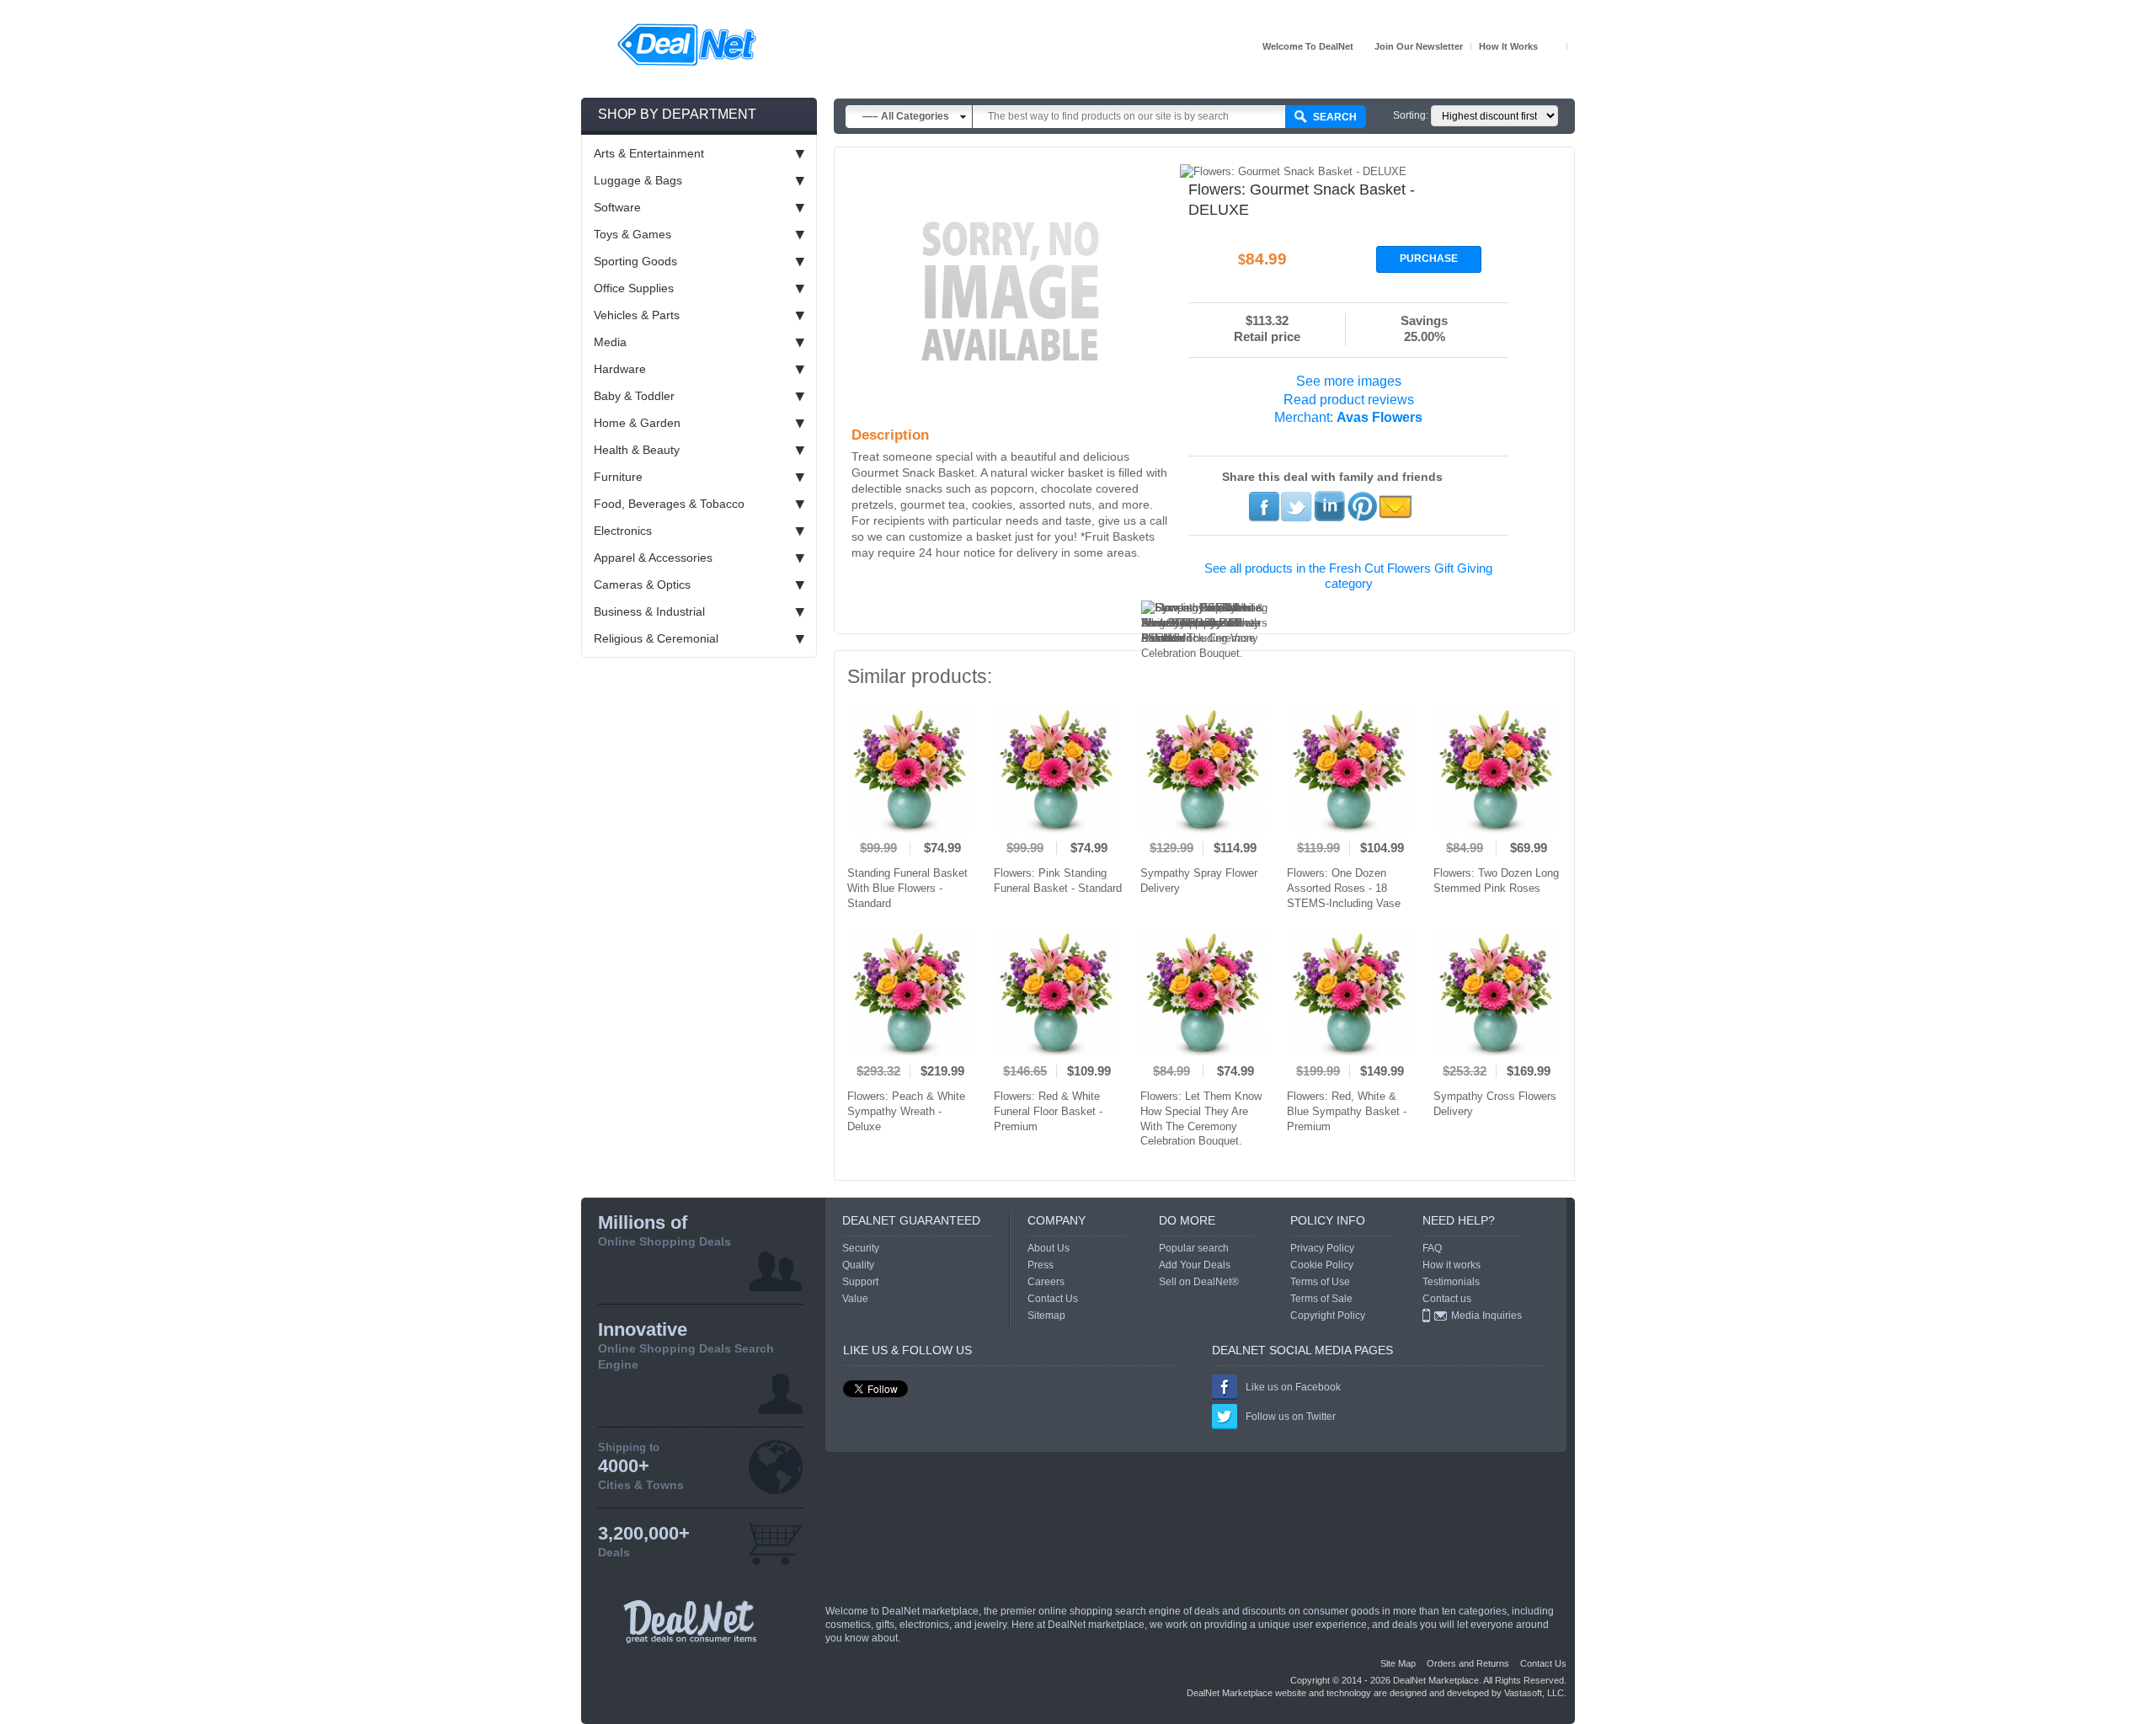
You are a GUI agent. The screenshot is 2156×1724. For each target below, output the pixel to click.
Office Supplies (634, 288)
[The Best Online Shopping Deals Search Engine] (687, 45)
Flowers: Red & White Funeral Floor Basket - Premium (1048, 1111)
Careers (1046, 1282)
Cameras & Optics (642, 584)
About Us (1049, 1248)
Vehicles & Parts (637, 315)
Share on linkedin (1329, 506)
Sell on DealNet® (1199, 1282)
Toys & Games (632, 234)
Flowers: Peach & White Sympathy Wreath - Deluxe (906, 1111)
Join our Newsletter (1419, 46)
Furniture (618, 477)
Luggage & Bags (638, 180)
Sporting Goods (635, 261)
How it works (1508, 46)
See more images (1349, 381)
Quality (858, 1265)
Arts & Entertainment (649, 153)
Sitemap (1046, 1316)
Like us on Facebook (1293, 1387)
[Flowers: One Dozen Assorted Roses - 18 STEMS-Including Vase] (1350, 770)
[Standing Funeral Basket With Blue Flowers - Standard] (910, 770)
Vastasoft (1523, 1693)
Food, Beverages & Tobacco (669, 504)
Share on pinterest (1362, 506)
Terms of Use (1320, 1282)
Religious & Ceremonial (656, 638)
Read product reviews (1349, 400)
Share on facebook (1264, 506)
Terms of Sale (1321, 1299)
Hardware (620, 369)
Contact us (1447, 1299)
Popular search (1194, 1248)
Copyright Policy (1328, 1316)
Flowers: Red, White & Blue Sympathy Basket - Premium (1347, 1111)
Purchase (1429, 259)
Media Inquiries (1486, 1316)
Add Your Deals (1195, 1265)
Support (860, 1282)
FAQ (1432, 1248)
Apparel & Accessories (653, 558)
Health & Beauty (637, 450)
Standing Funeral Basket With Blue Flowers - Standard (907, 888)
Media (610, 342)
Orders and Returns (1468, 1663)
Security (861, 1248)
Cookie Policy (1322, 1265)
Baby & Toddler (634, 396)
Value (855, 1299)
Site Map (1398, 1663)
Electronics (623, 531)
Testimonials (1451, 1282)
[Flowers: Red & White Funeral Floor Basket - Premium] (1057, 993)
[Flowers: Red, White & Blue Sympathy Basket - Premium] (1350, 993)
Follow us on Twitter (1291, 1417)
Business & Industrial (649, 611)
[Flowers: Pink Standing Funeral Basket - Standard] (1057, 770)
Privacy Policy (1322, 1248)
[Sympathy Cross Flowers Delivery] (1497, 993)
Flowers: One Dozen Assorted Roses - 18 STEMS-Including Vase (1344, 888)
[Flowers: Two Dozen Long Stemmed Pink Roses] (1497, 770)
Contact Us (1053, 1299)
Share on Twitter (1297, 506)
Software (617, 207)
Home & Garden (637, 423)
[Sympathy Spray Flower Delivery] (1203, 770)
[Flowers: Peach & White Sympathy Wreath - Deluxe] (910, 993)
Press (1041, 1265)
